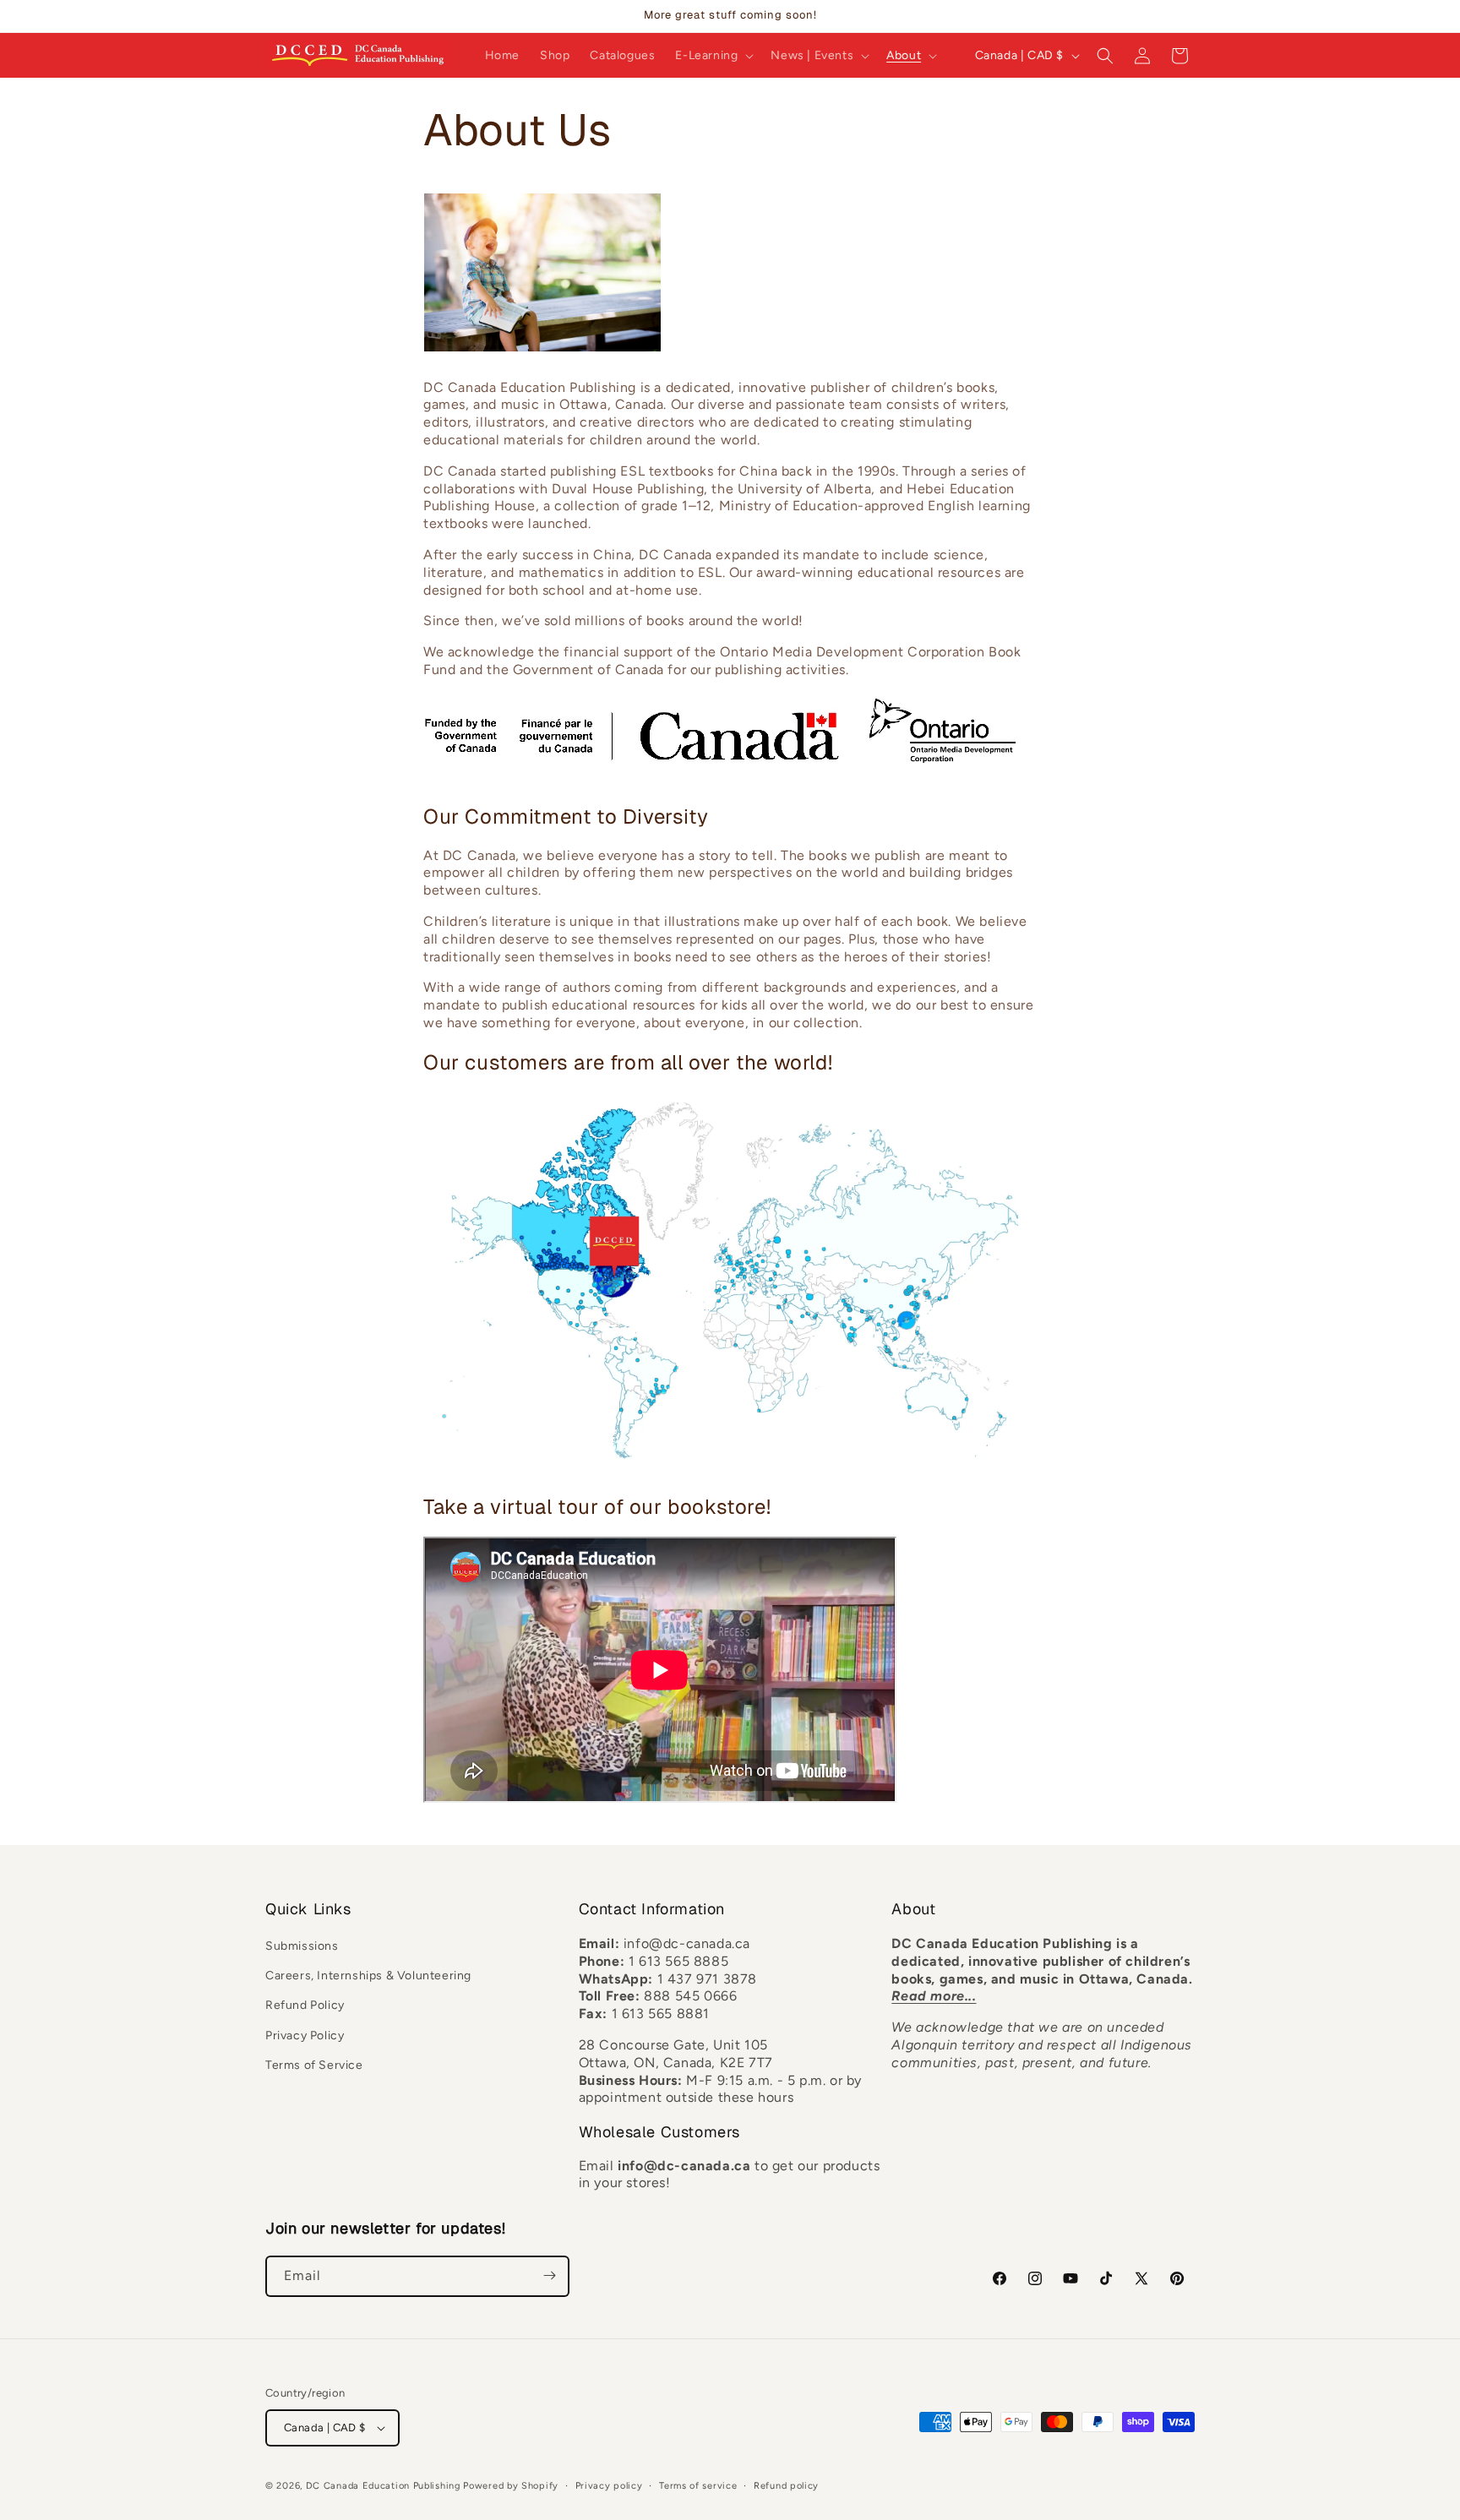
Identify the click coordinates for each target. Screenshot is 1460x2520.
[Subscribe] (549, 2275)
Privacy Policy (305, 2036)
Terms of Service (314, 2065)
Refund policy (786, 2486)
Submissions (302, 1946)
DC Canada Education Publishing (383, 2486)
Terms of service (698, 2486)
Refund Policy (305, 2006)
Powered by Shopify (511, 2486)
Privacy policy (609, 2486)
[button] (713, 56)
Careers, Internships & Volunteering (368, 1976)
